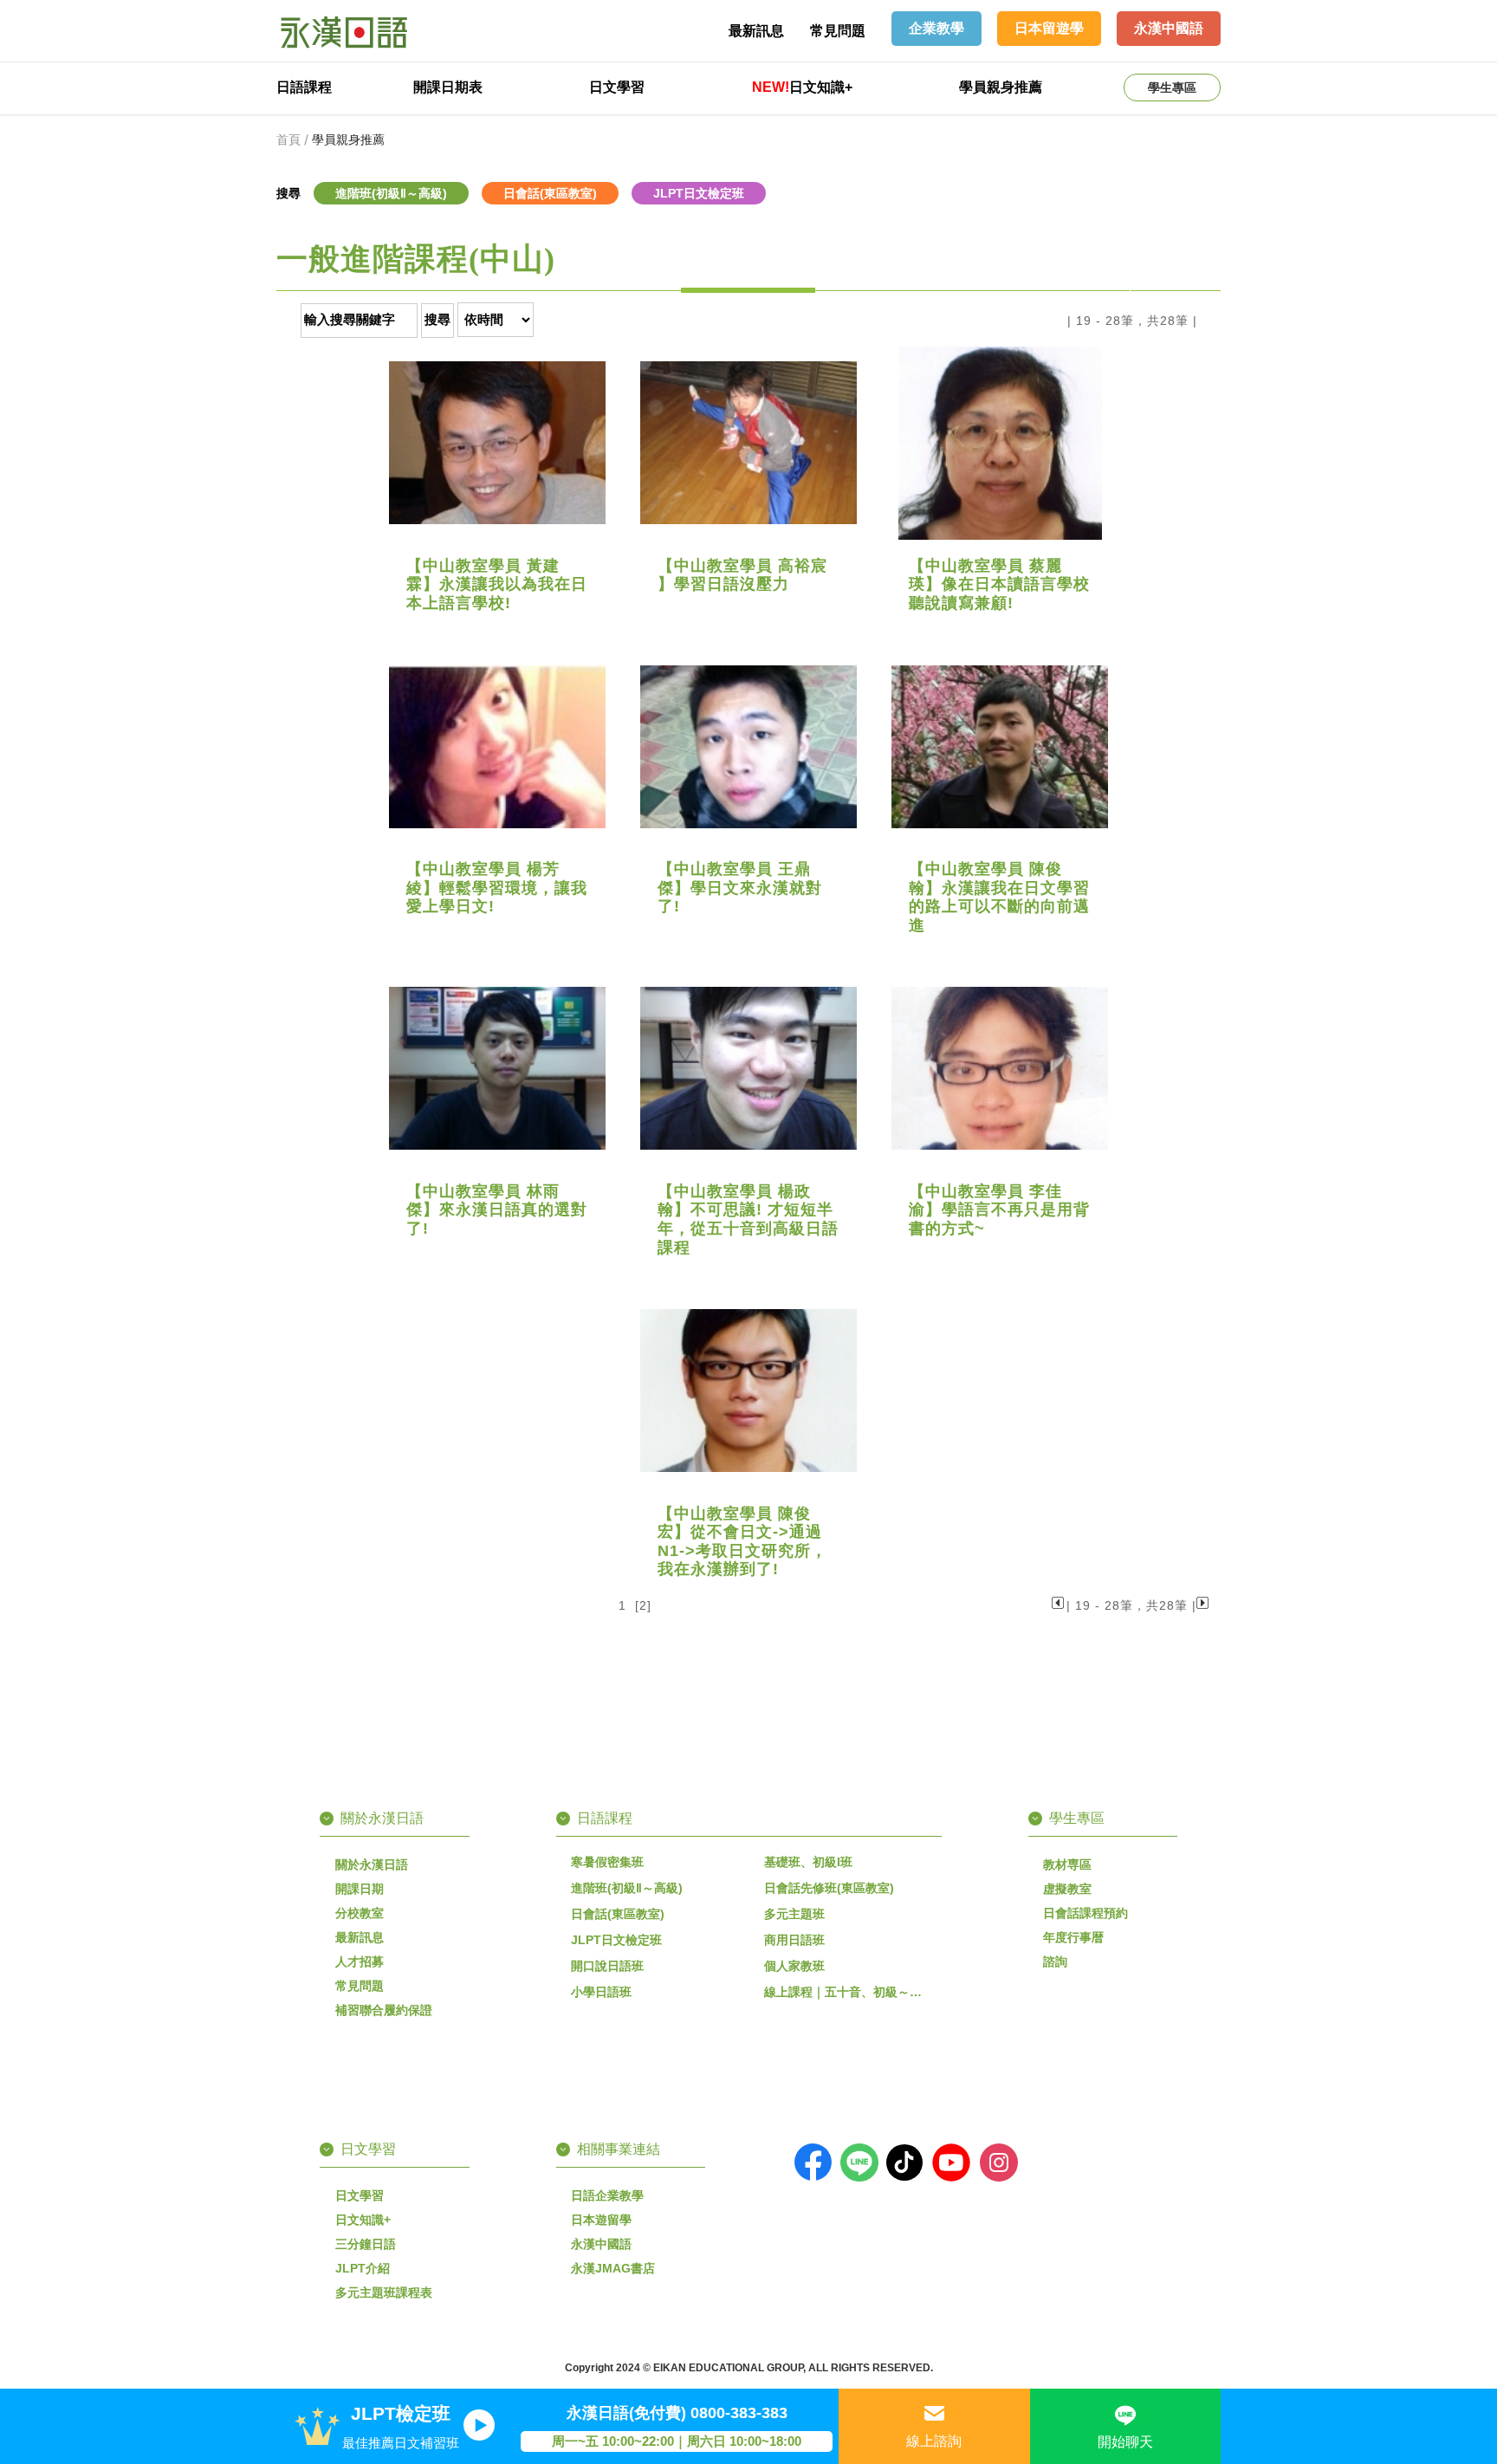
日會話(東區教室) (618, 1914)
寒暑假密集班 (607, 1862)
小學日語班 (601, 1992)
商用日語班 (794, 1940)
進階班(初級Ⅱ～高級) (627, 1888)
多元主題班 (794, 1914)
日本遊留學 (601, 2220)
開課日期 (360, 1889)
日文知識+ (802, 87)
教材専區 (1067, 1864)
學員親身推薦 (1001, 87)
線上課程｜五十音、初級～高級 (849, 1992)
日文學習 (617, 87)
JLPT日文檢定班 (616, 1940)
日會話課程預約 (1085, 1913)
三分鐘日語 (366, 2244)
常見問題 (838, 31)
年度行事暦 (1073, 1937)
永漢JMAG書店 (613, 2268)
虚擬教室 (1067, 1889)
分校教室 (360, 1913)
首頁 (288, 139)
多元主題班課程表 (384, 2292)
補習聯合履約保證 (384, 2010)
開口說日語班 (607, 1966)
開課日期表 (448, 87)
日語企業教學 (607, 2195)
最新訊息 (756, 31)
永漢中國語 (601, 2244)
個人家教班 (794, 1966)
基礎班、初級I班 (808, 1862)
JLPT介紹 (363, 2268)
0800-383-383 (739, 2413)
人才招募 (360, 1961)
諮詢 (1055, 1961)
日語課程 (304, 87)
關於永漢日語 (372, 1864)
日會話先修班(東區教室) (829, 1888)
